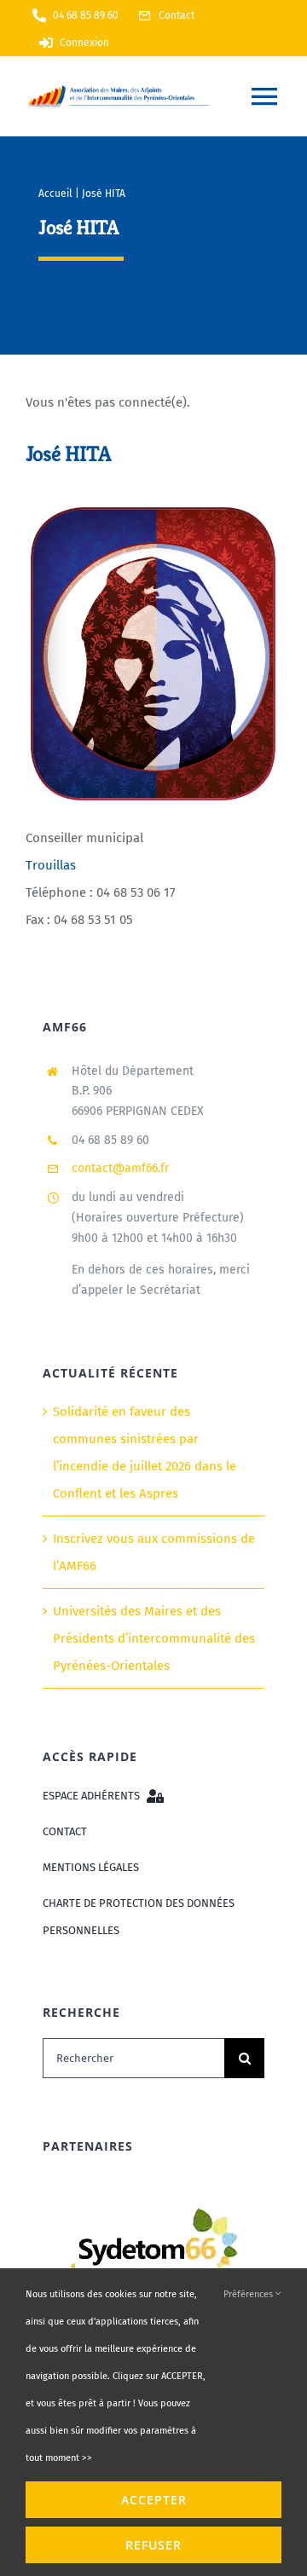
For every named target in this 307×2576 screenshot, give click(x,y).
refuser (153, 2545)
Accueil (55, 193)
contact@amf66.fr (120, 1168)
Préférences (249, 2294)
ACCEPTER (154, 2500)
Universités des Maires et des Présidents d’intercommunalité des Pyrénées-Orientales (154, 1638)
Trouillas (51, 865)
